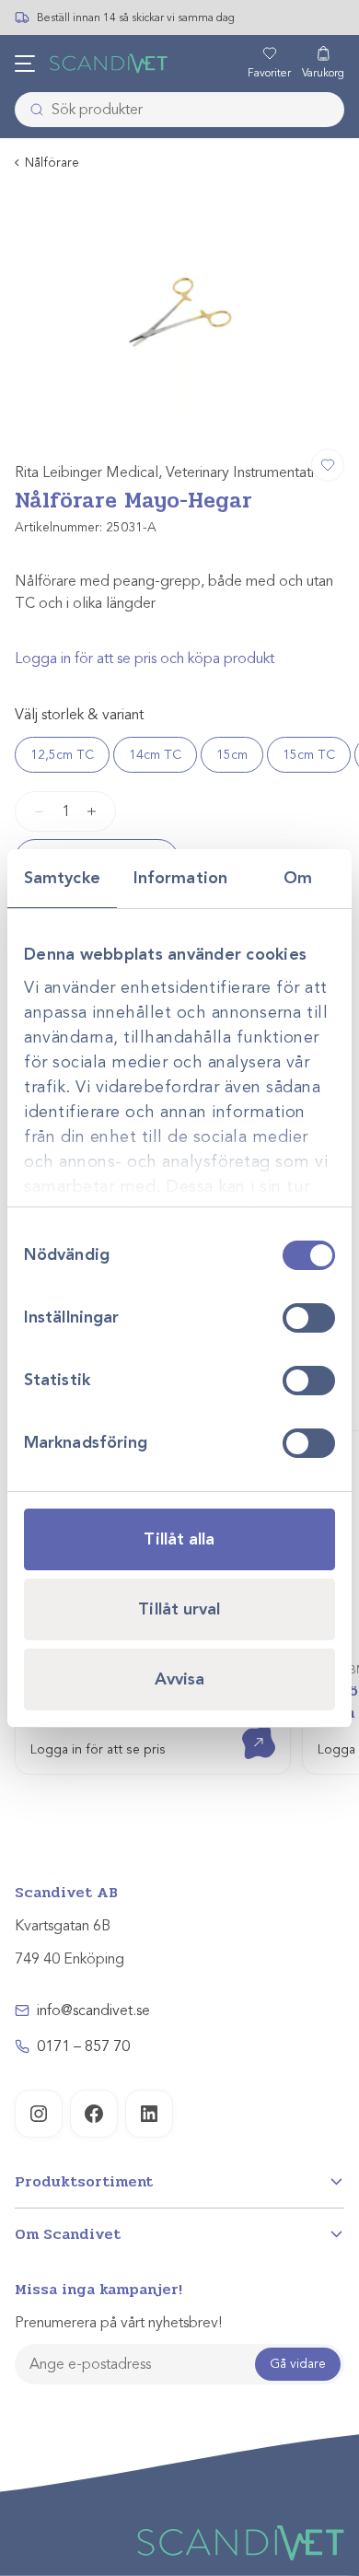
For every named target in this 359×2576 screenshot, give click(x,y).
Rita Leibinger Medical (87, 472)
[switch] (309, 1318)
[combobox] (179, 110)
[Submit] (31, 110)
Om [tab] (298, 878)
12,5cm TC (62, 755)
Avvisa (180, 1679)
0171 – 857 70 (83, 2046)
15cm (232, 755)
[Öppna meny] (25, 64)
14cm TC (155, 755)
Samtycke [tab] (62, 878)
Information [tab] (180, 878)
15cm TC (309, 755)
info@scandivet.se (93, 2011)
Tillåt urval (179, 1609)
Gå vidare (298, 2364)
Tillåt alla (179, 1539)
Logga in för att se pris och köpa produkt (145, 659)
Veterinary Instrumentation (248, 472)
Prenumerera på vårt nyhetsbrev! (118, 2323)
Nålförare (52, 163)
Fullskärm (286, 412)
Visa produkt (245, 1726)
